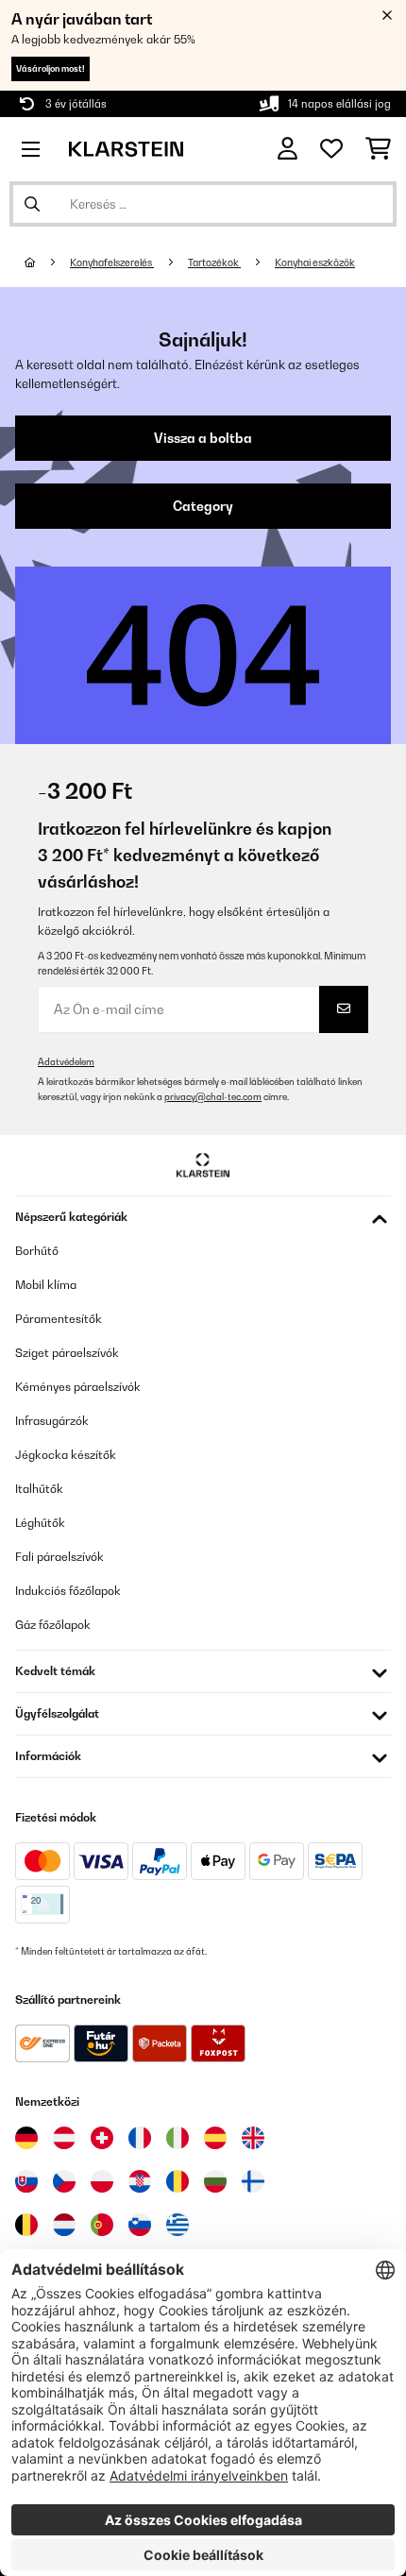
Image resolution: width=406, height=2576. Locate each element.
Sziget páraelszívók (67, 1353)
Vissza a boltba (203, 438)
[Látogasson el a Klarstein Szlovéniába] (140, 2225)
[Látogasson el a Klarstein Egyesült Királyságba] (253, 2138)
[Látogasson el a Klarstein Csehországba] (64, 2181)
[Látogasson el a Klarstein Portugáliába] (102, 2225)
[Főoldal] (47, 263)
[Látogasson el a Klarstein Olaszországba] (178, 2138)
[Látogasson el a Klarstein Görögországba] (178, 2226)
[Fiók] (288, 149)
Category (203, 506)
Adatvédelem (66, 1062)
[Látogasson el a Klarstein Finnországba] (253, 2181)
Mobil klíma (46, 1285)
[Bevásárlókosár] (378, 149)
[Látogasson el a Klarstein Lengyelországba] (102, 2181)
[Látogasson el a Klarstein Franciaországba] (140, 2138)
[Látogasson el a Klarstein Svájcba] (102, 2138)
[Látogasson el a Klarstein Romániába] (178, 2181)
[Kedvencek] (331, 149)
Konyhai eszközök (315, 263)
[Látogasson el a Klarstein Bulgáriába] (215, 2181)
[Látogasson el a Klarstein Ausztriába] (64, 2138)
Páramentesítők (59, 1319)
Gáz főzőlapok (53, 1625)
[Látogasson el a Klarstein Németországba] (26, 2138)
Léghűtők (40, 1523)
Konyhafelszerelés (112, 263)
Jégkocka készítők (66, 1455)
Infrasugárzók (52, 1421)
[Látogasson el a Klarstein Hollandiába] (64, 2225)
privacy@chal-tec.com (213, 1097)
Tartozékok (214, 263)
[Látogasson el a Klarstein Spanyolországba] (215, 2138)
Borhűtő (37, 1251)
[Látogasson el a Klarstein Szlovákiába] (26, 2181)
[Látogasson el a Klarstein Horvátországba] (140, 2181)
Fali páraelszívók (59, 1557)
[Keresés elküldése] (32, 204)
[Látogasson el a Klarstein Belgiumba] (26, 2225)
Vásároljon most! (51, 68)
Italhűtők (39, 1489)
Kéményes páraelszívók (78, 1387)
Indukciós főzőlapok (68, 1591)
